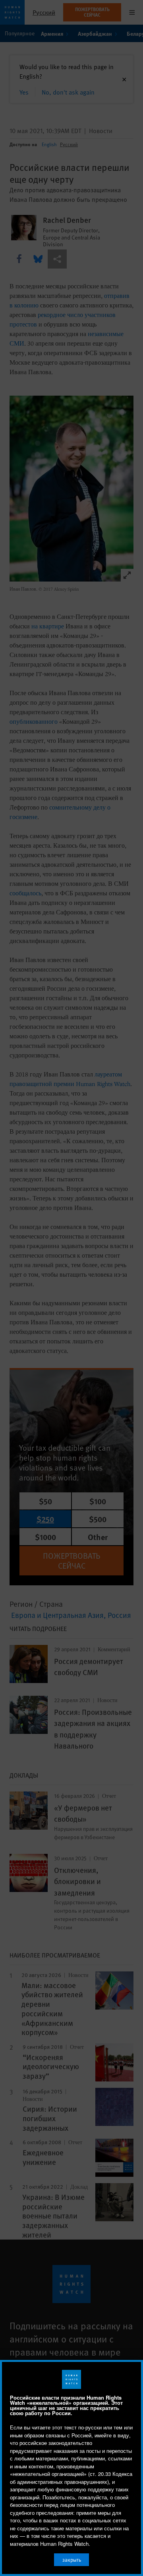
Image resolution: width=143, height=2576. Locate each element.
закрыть (72, 2560)
